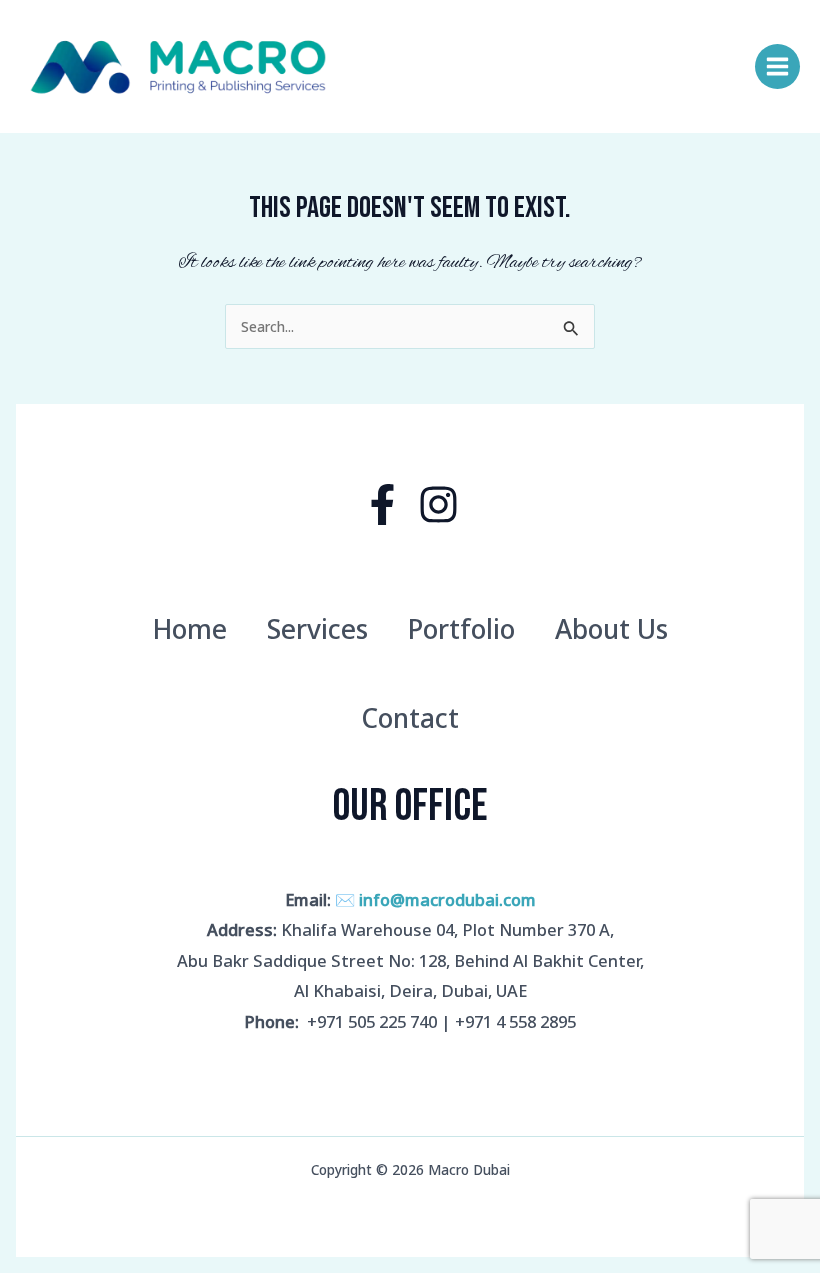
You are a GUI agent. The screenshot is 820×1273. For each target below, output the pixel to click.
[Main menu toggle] (778, 67)
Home (189, 629)
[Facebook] (382, 504)
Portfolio (461, 629)
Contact (410, 718)
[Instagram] (438, 504)
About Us (611, 629)
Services (317, 629)
